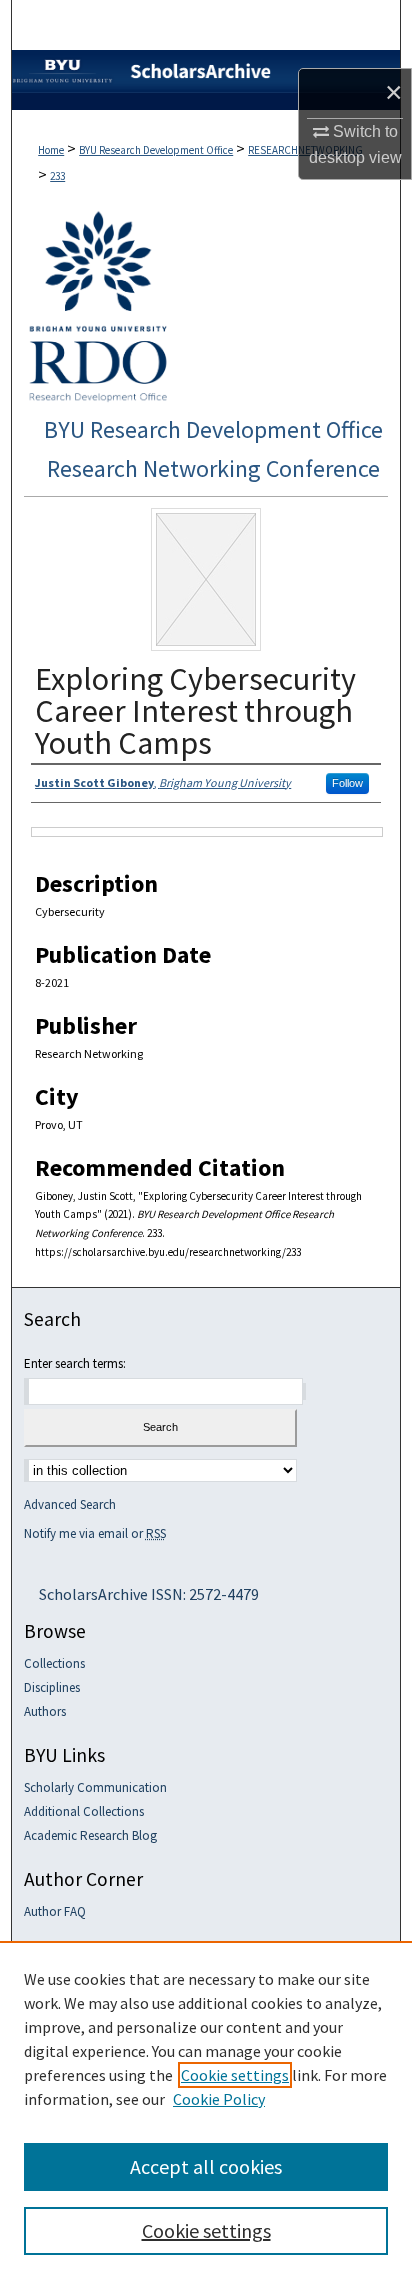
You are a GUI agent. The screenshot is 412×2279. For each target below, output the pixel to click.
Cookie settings (235, 2075)
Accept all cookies (206, 2166)
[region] (206, 2110)
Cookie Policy (219, 2099)
